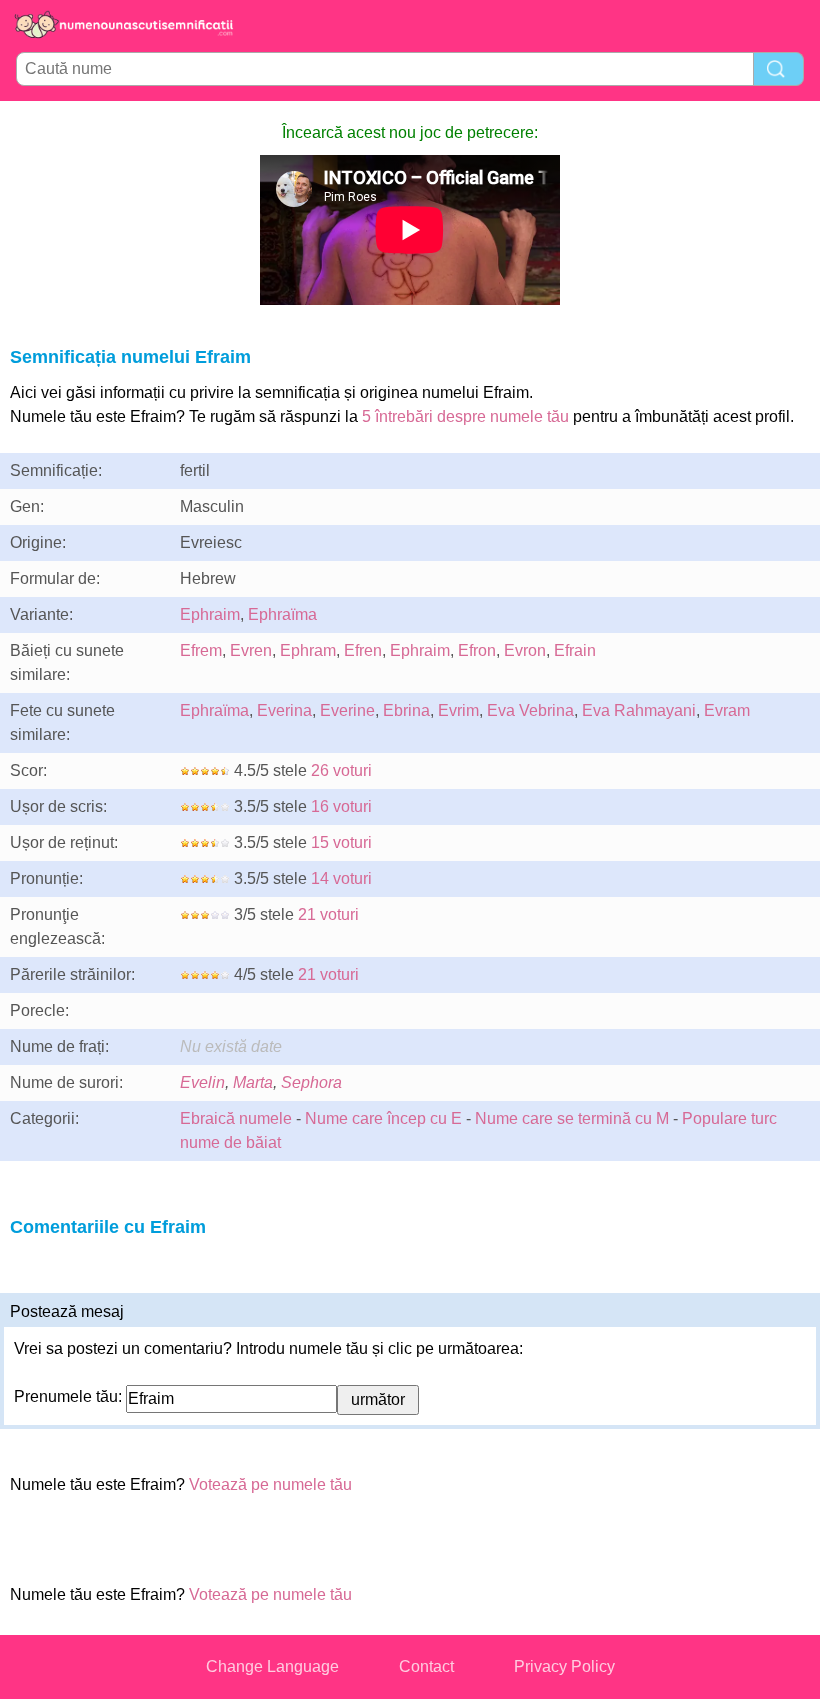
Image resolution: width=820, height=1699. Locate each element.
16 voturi (341, 806)
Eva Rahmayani (639, 710)
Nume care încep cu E (383, 1118)
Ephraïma (282, 614)
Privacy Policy (564, 1666)
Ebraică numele (236, 1118)
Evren (251, 650)
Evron (525, 650)
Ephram (308, 650)
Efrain (575, 650)
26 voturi (341, 770)
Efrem (201, 650)
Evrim (458, 710)
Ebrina (406, 710)
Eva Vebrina (530, 710)
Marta (253, 1082)
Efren (363, 650)
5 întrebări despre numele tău (465, 416)
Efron (477, 650)
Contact (426, 1666)
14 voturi (341, 878)
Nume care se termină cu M (572, 1118)
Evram (727, 710)
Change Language (272, 1666)
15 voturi (341, 842)
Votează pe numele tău (270, 1484)
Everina (284, 710)
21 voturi (328, 914)
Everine (347, 710)
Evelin (202, 1082)
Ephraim (210, 614)
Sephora (311, 1082)
